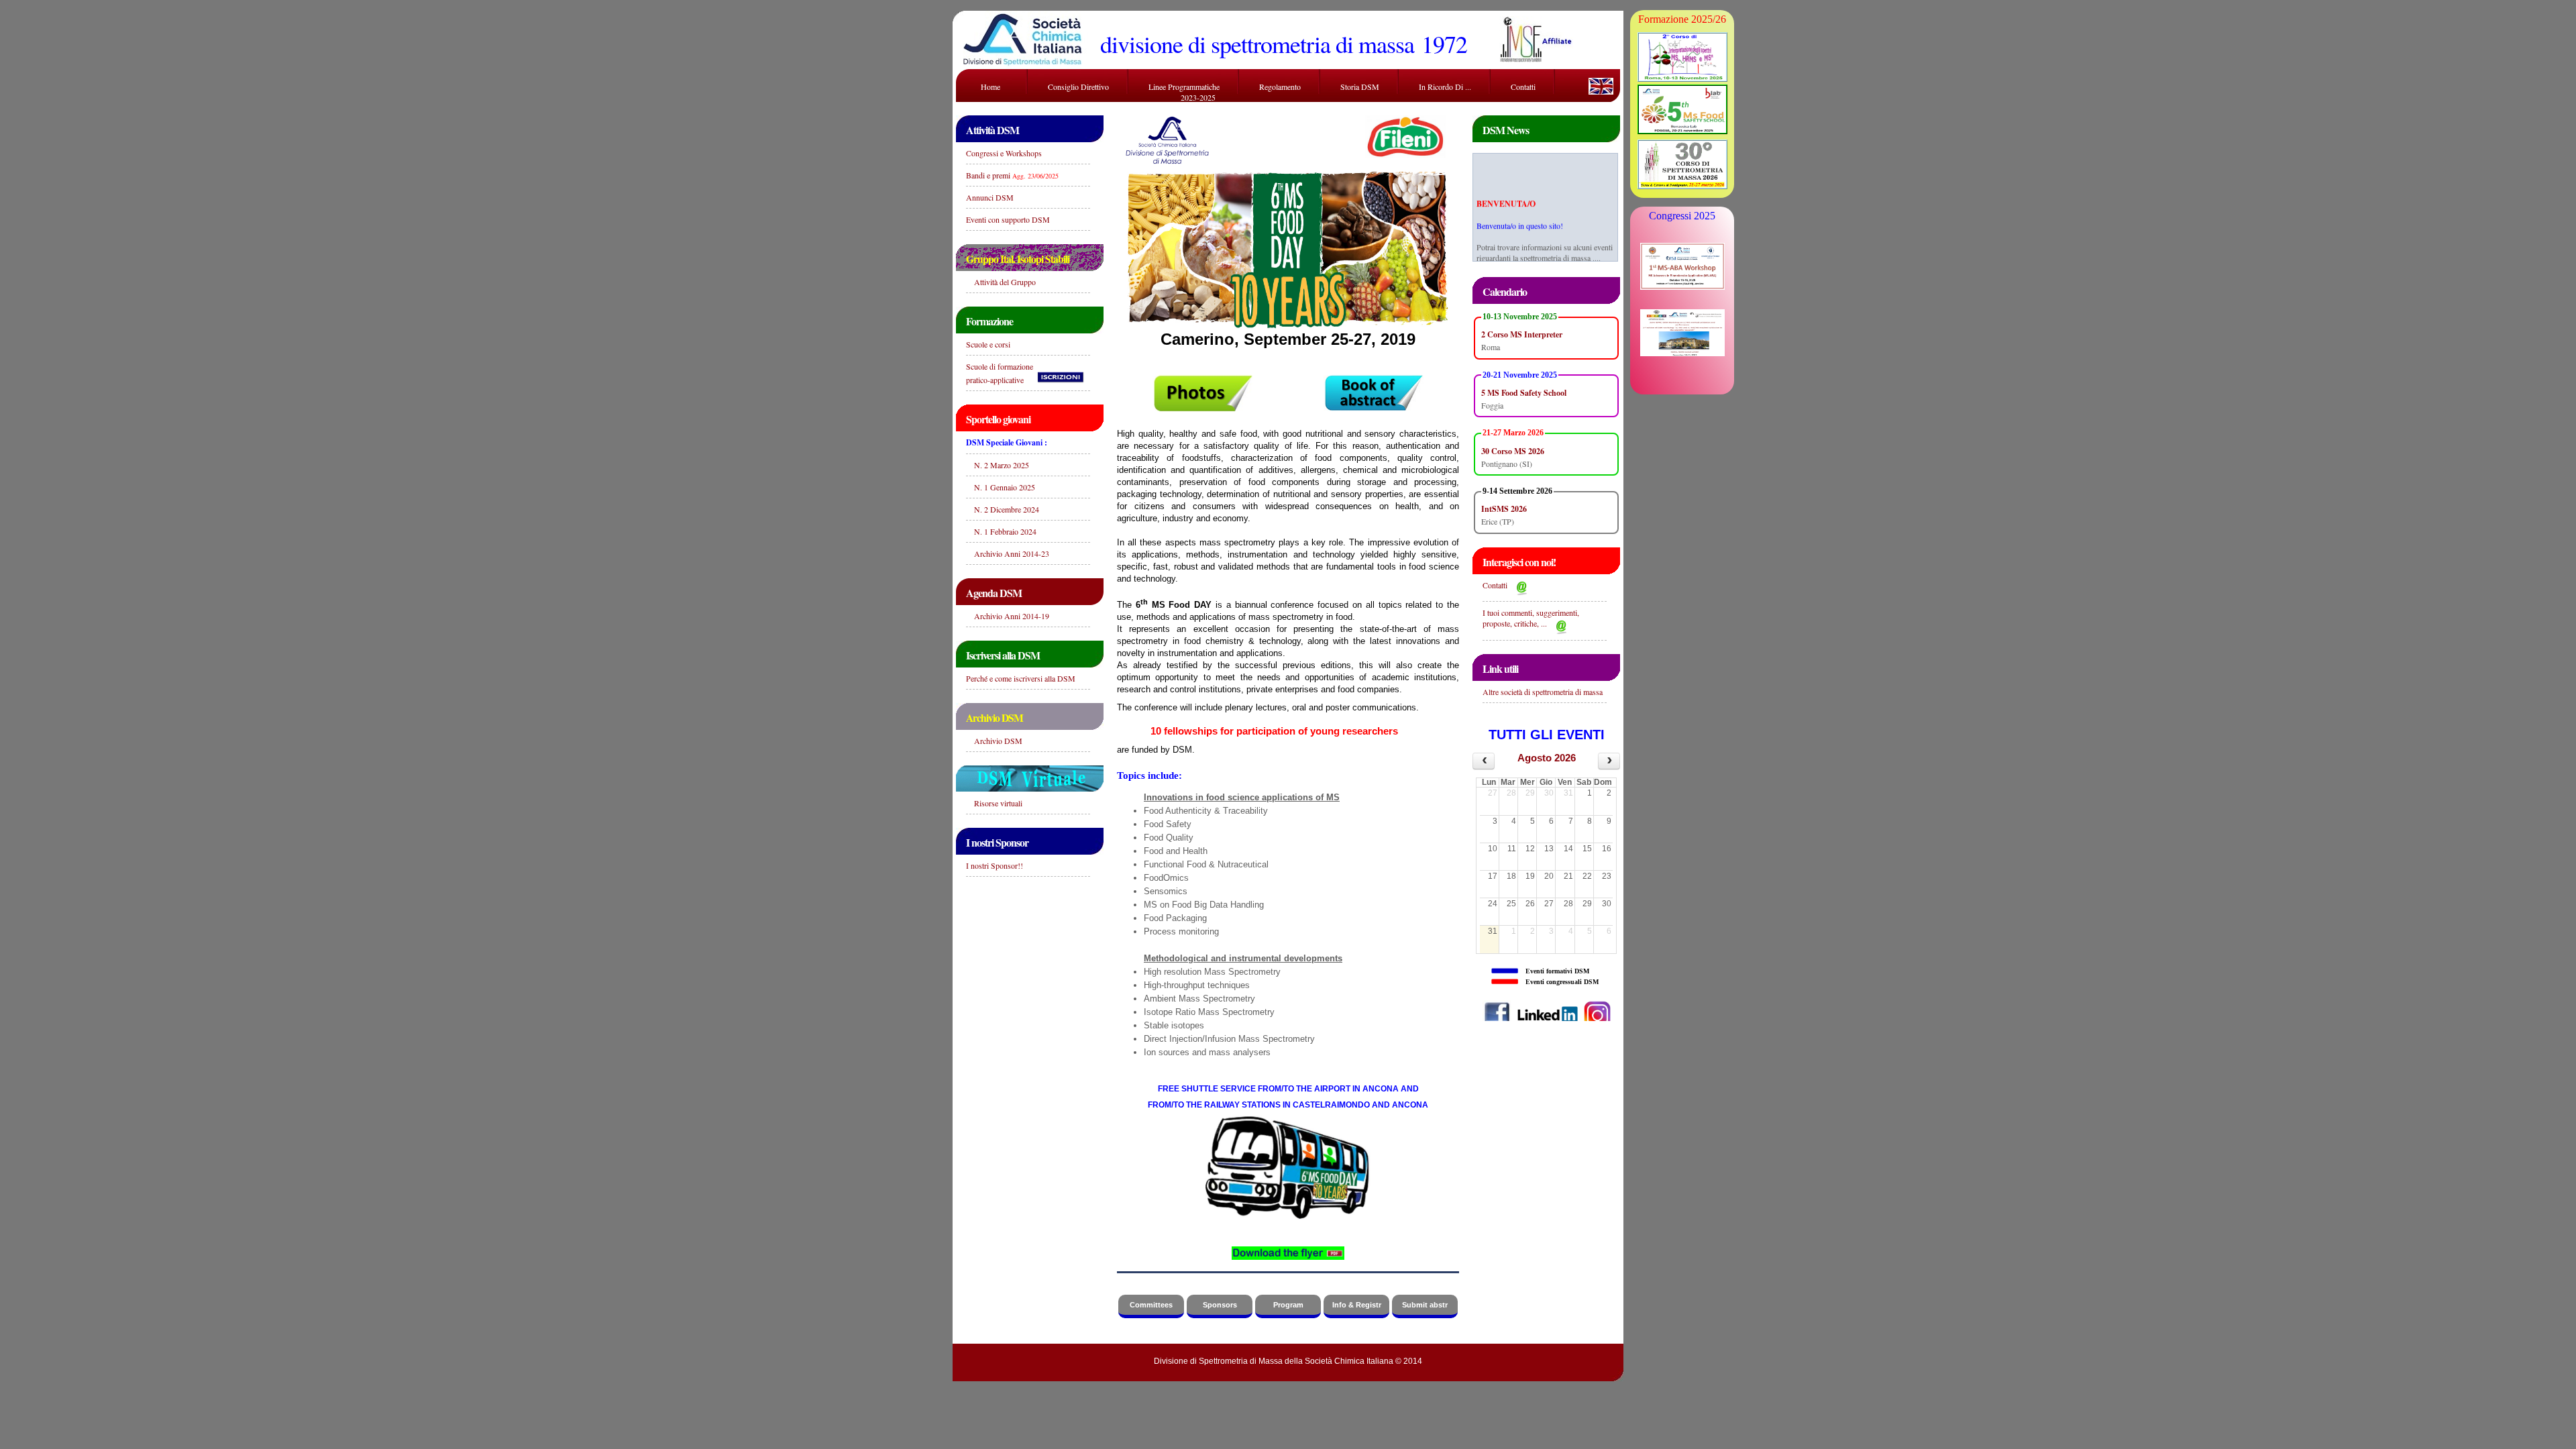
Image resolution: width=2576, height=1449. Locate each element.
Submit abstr (1425, 1305)
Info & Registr (1357, 1305)
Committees (1151, 1305)
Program (1288, 1305)
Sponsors (1220, 1305)
